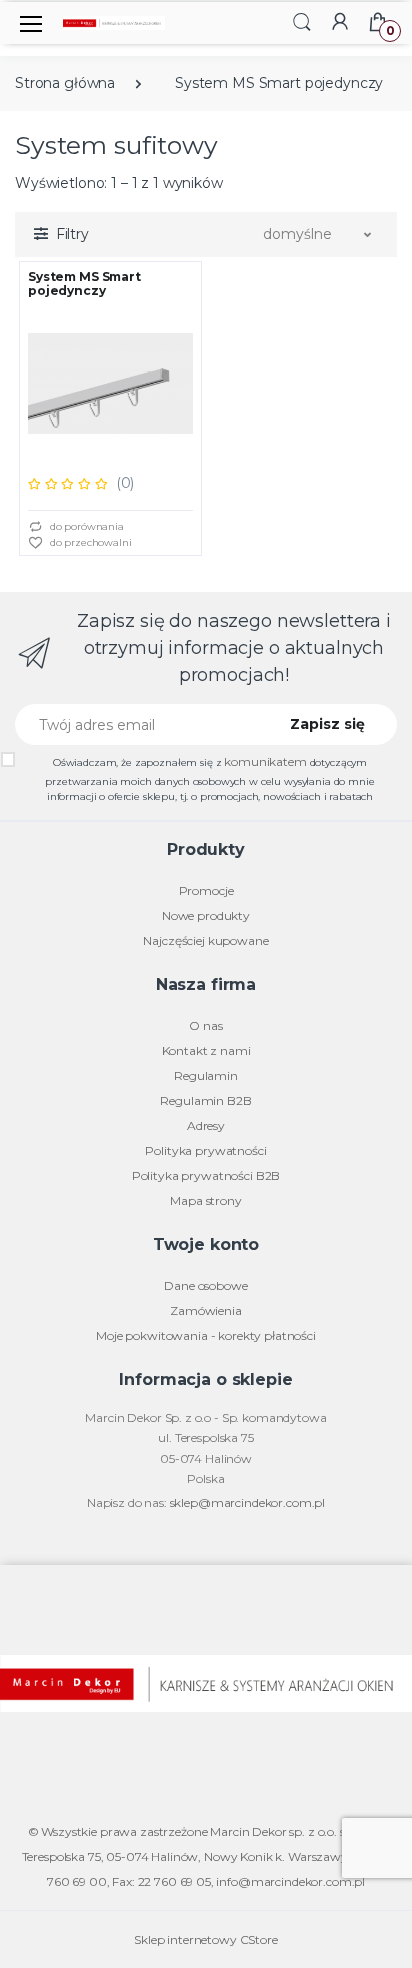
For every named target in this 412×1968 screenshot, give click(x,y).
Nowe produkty (206, 915)
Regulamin (206, 1075)
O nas (205, 1025)
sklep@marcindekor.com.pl (248, 1502)
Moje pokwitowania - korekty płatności (206, 1335)
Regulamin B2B (205, 1100)
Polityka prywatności (205, 1150)
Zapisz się (327, 724)
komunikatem (265, 761)
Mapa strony (205, 1200)
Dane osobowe (205, 1285)
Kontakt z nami (206, 1050)
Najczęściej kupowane (205, 940)
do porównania (85, 526)
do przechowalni (89, 542)
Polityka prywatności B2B (206, 1175)
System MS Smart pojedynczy (279, 83)
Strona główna (65, 83)
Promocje (206, 890)
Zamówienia (206, 1310)
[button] (302, 21)
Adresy (206, 1125)
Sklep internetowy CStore (206, 1939)
